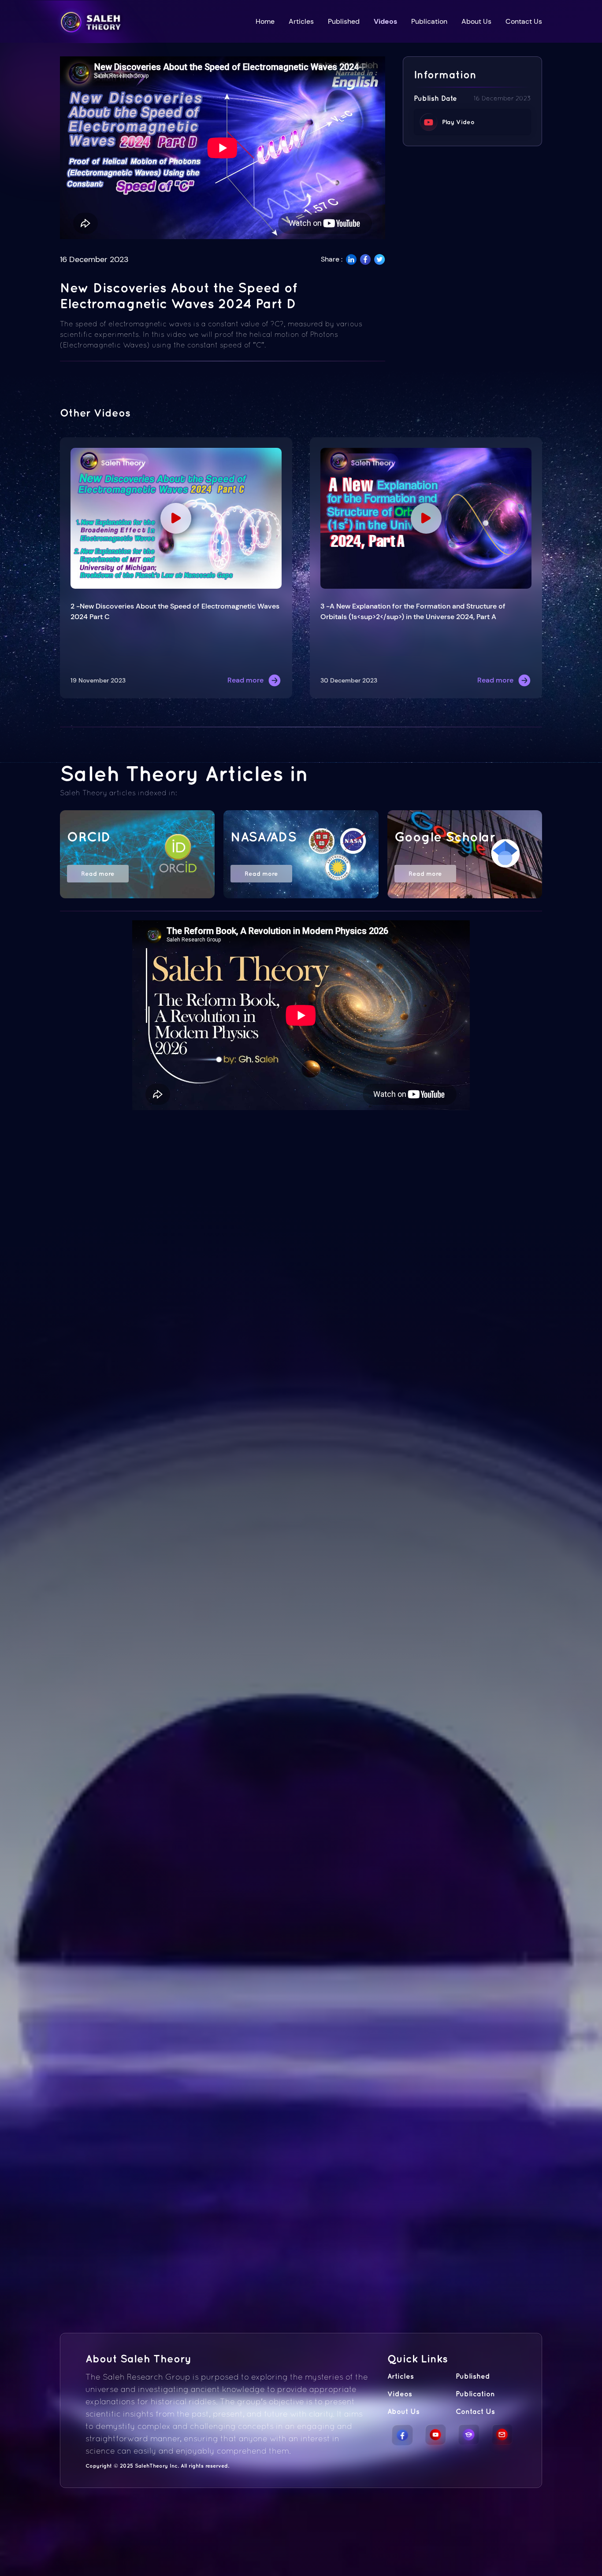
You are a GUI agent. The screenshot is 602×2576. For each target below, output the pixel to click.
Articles (301, 21)
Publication (429, 21)
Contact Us (524, 21)
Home (265, 21)
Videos (385, 21)
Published (344, 21)
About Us (476, 21)
